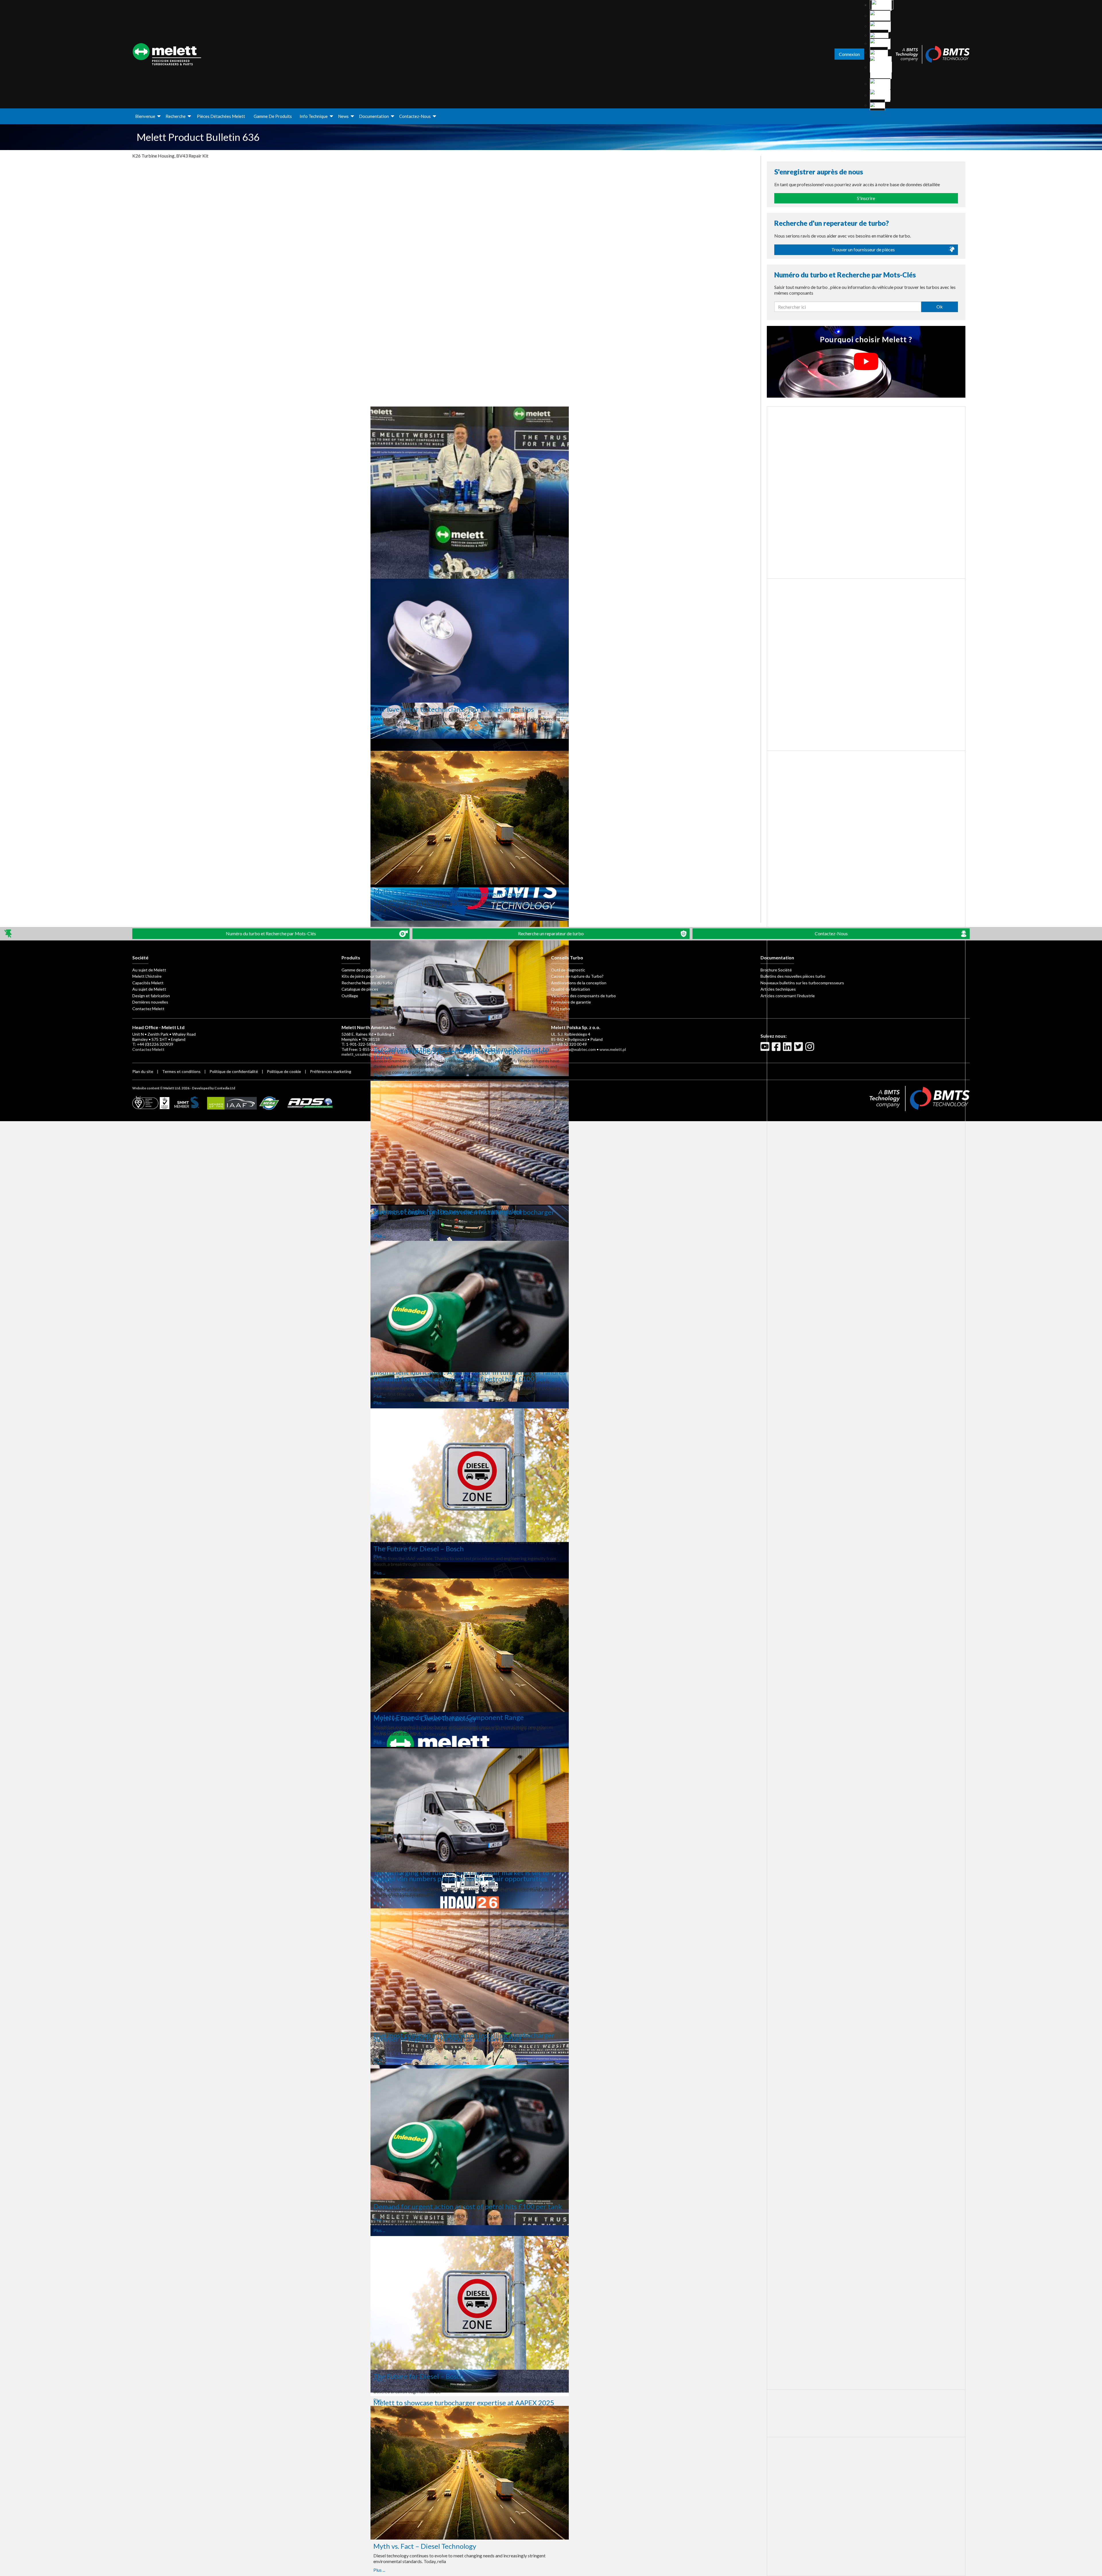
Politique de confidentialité (234, 1071)
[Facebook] (777, 1049)
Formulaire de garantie (571, 1002)
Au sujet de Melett (149, 970)
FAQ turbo (560, 1009)
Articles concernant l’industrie (788, 996)
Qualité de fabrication (571, 989)
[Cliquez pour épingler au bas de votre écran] (8, 934)
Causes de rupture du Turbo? (577, 976)
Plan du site (143, 1071)
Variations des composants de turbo (583, 996)
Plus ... (181, 733)
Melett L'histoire (147, 976)
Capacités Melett (148, 983)
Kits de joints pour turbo (363, 976)
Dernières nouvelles (150, 1002)
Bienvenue (145, 116)
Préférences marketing (331, 1071)
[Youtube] (766, 1049)
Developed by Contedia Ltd (214, 1088)
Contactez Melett (148, 1009)
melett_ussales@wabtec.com (368, 1054)
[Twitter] (799, 1049)
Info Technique (314, 116)
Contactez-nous (415, 116)
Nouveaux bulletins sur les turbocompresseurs (802, 983)
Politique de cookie (284, 1071)
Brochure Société (776, 970)
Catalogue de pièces (360, 989)
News (343, 116)
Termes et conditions (181, 1071)
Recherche (176, 116)
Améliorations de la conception (579, 983)
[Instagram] (810, 1049)
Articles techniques (778, 989)
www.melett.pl (613, 1049)
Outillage (350, 996)
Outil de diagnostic (568, 970)
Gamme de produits (273, 116)
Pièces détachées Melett (221, 116)
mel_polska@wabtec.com (573, 1049)
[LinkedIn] (788, 1049)
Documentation (374, 116)
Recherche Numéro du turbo (367, 983)
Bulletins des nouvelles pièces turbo (793, 976)
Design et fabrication (151, 996)
